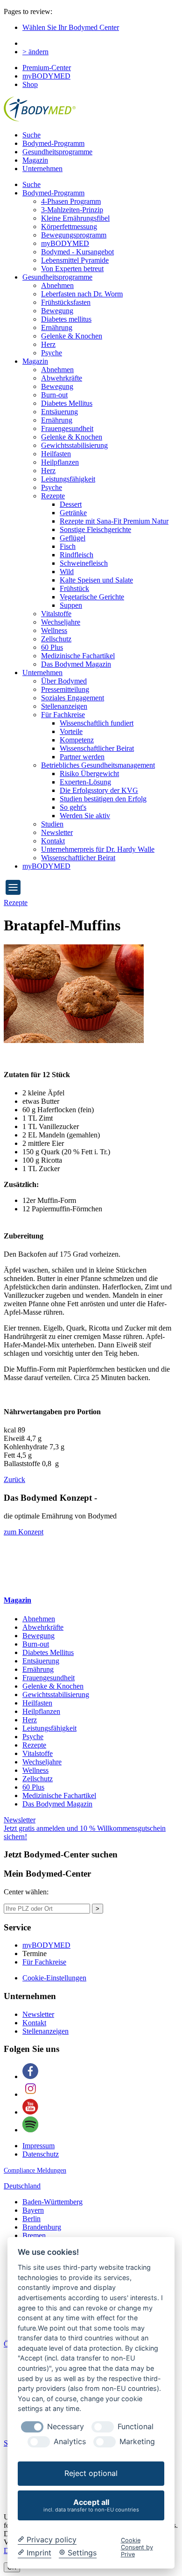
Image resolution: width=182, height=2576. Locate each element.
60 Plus (52, 647)
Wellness (54, 630)
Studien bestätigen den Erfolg (103, 799)
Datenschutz (41, 2154)
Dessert (71, 504)
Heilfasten (56, 454)
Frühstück (74, 588)
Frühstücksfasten (66, 302)
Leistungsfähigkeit (68, 479)
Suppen (71, 605)
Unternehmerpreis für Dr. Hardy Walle (98, 849)
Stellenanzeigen (64, 706)
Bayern (33, 2210)
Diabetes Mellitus (67, 403)
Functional (136, 2427)
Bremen (34, 2235)
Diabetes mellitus (66, 319)
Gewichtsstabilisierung (74, 445)
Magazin (35, 160)
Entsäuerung (59, 412)
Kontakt (53, 841)
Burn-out (54, 395)
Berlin (31, 2219)
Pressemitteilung (65, 689)
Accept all (91, 2505)
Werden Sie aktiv (85, 816)
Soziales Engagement (73, 698)
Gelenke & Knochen (72, 336)
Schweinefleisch (84, 563)
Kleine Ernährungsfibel (75, 218)
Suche (31, 135)
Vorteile (71, 731)
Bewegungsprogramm (74, 235)
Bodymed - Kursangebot (77, 252)
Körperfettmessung (69, 227)
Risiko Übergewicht (89, 774)
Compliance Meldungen (35, 2170)
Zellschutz (56, 639)
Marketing (137, 2442)
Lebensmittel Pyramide (75, 260)
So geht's (73, 807)
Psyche (52, 353)
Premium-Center (47, 68)
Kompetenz (77, 740)
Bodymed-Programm (53, 143)
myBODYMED (46, 76)
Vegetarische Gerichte (92, 597)
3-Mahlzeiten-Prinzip (72, 210)
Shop (30, 84)
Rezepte (53, 496)
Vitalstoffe (56, 614)
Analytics (70, 2442)
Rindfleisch (77, 555)
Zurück (14, 1479)
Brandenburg (42, 2227)
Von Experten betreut (72, 269)
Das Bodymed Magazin (76, 664)
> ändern (35, 52)
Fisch (68, 546)
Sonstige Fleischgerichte (95, 529)
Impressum (38, 2146)
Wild (67, 572)
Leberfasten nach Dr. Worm (82, 294)
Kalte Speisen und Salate (96, 580)
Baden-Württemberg (52, 2202)
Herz (48, 344)
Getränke (73, 513)
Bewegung (57, 311)
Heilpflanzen (60, 462)
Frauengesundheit (67, 428)
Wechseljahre (61, 622)
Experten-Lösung (85, 782)
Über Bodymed (64, 681)
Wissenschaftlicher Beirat (97, 748)
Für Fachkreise (63, 715)
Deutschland (22, 2186)
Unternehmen (42, 169)
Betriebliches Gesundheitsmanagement (98, 765)
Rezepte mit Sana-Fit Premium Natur (114, 521)
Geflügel (73, 538)
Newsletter (57, 832)
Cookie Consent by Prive (137, 2547)
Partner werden (82, 757)
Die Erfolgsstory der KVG (99, 790)
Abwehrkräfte (62, 378)
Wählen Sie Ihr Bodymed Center (71, 27)
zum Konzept (24, 1532)
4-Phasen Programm (71, 201)
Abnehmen (57, 285)
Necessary (66, 2427)
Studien (52, 824)
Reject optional (91, 2473)
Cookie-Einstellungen (54, 1978)
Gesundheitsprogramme (57, 152)
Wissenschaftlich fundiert (97, 723)
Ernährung (57, 327)
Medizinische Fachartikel (78, 656)
